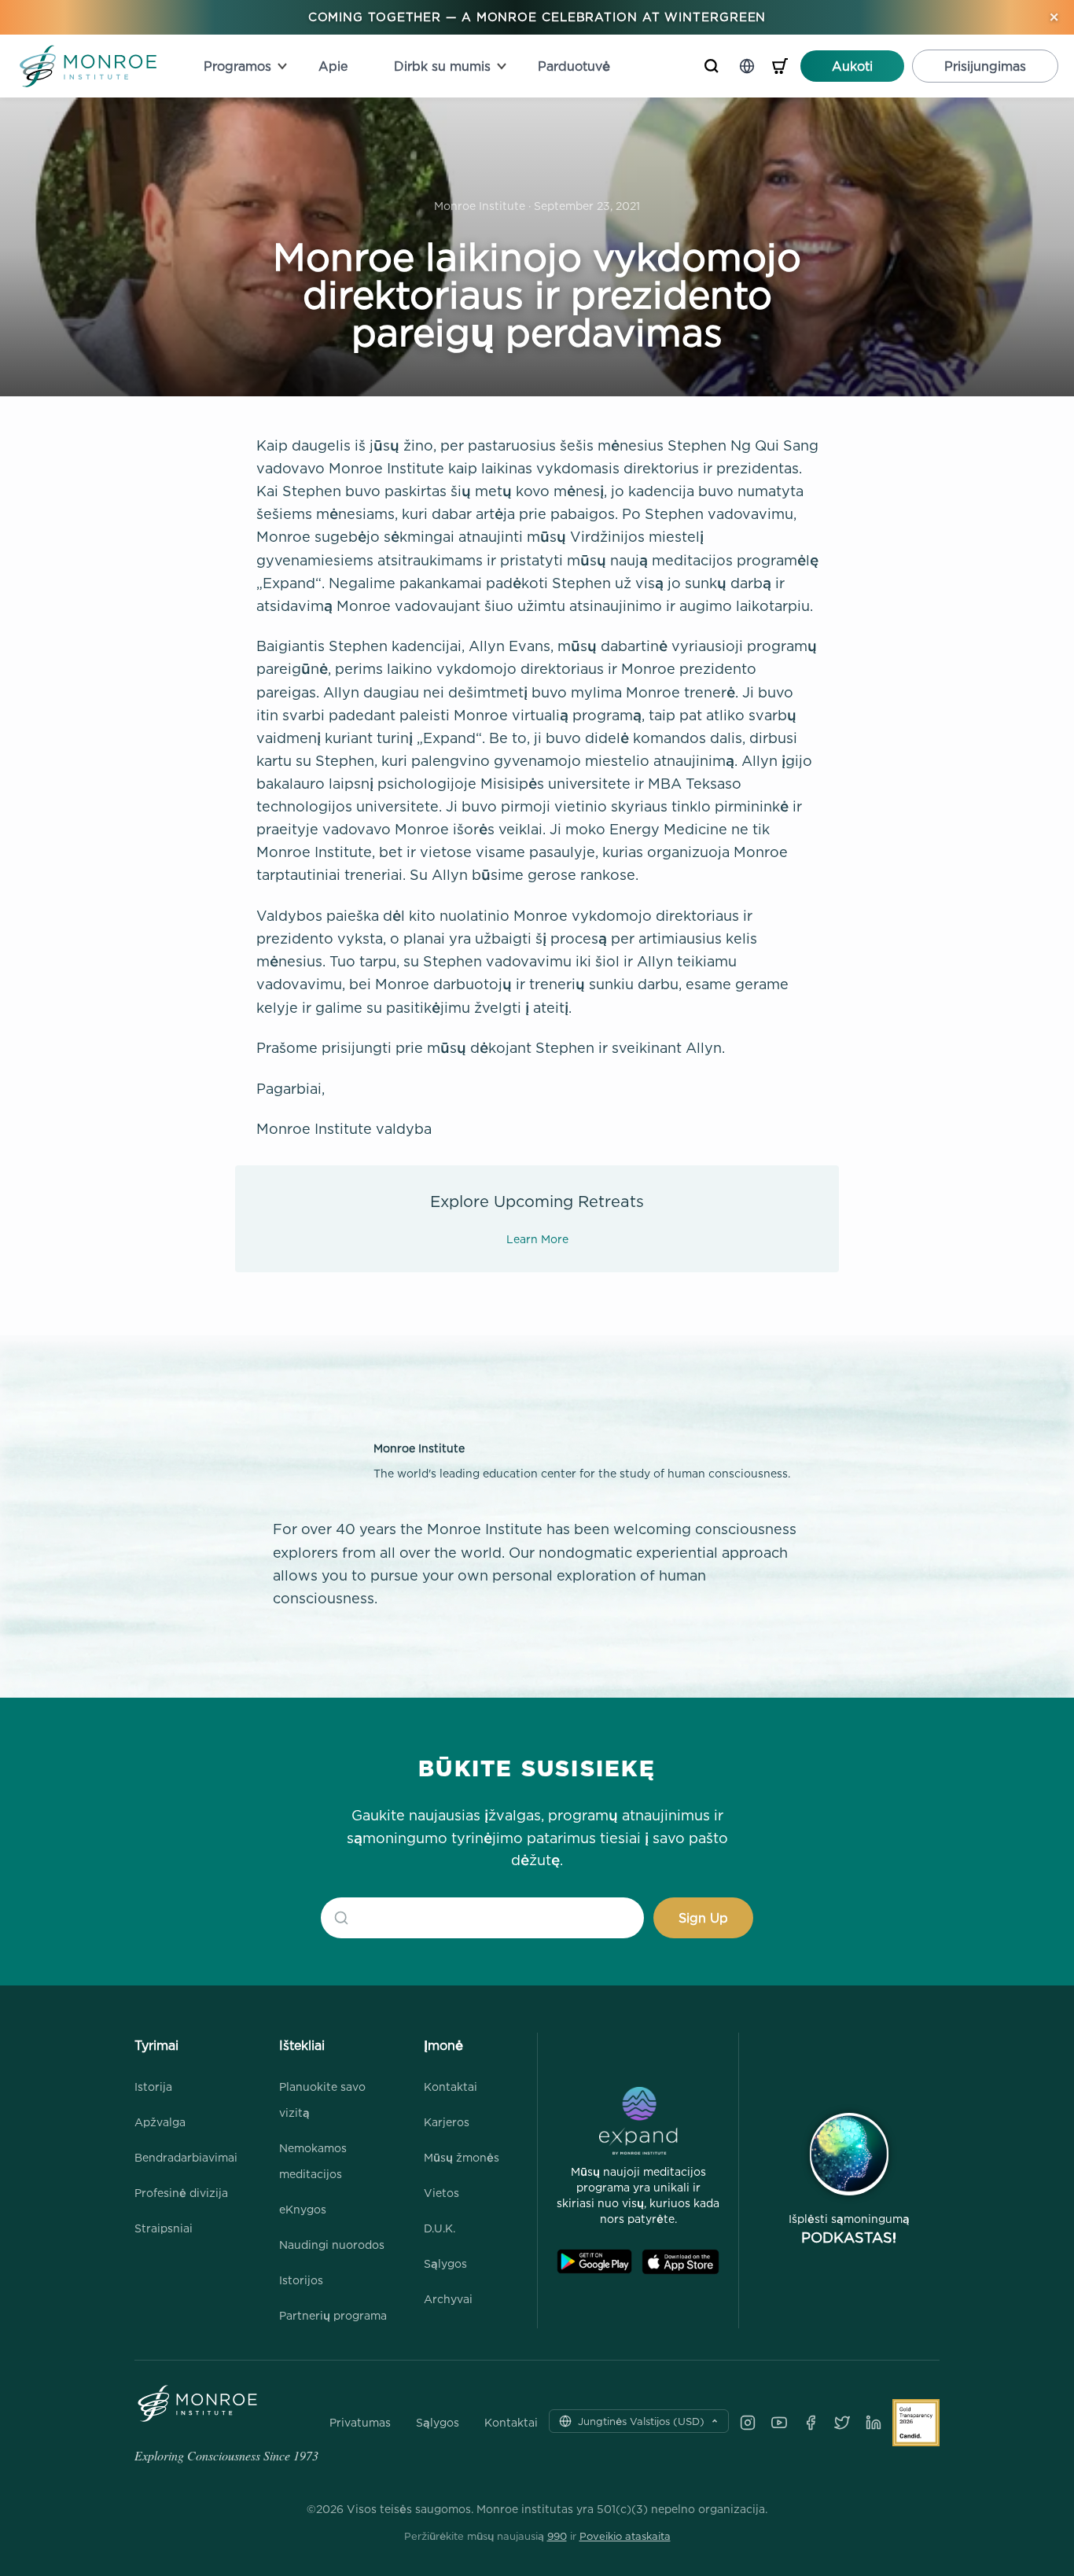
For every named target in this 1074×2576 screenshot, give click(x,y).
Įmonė (443, 2045)
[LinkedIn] (874, 2423)
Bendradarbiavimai (186, 2157)
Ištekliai (302, 2045)
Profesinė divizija (181, 2193)
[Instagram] (748, 2423)
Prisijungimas (985, 66)
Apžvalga (160, 2122)
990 (557, 2536)
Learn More (537, 1239)
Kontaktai (451, 2087)
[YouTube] (779, 2423)
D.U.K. (440, 2228)
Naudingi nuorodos (332, 2245)
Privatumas (360, 2423)
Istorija (153, 2087)
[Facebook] (811, 2423)
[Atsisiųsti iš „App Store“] (680, 2262)
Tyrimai (156, 2045)
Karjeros (447, 2122)
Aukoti (852, 66)
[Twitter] (842, 2423)
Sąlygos (445, 2263)
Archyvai (448, 2299)
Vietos (441, 2193)
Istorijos (301, 2280)
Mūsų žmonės (462, 2157)
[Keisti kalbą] (747, 66)
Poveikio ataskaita (625, 2536)
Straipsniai (164, 2228)
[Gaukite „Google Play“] (594, 2262)
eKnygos (303, 2209)
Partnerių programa (333, 2315)
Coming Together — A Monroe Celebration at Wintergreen (537, 17)
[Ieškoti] (712, 66)
